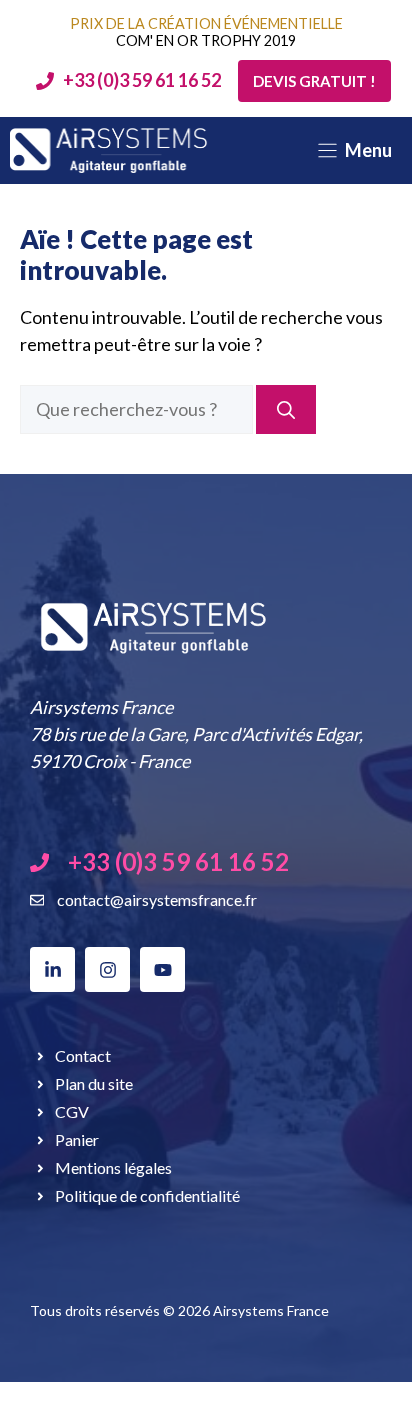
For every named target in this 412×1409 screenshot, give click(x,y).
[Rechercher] (286, 409)
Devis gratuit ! (314, 81)
